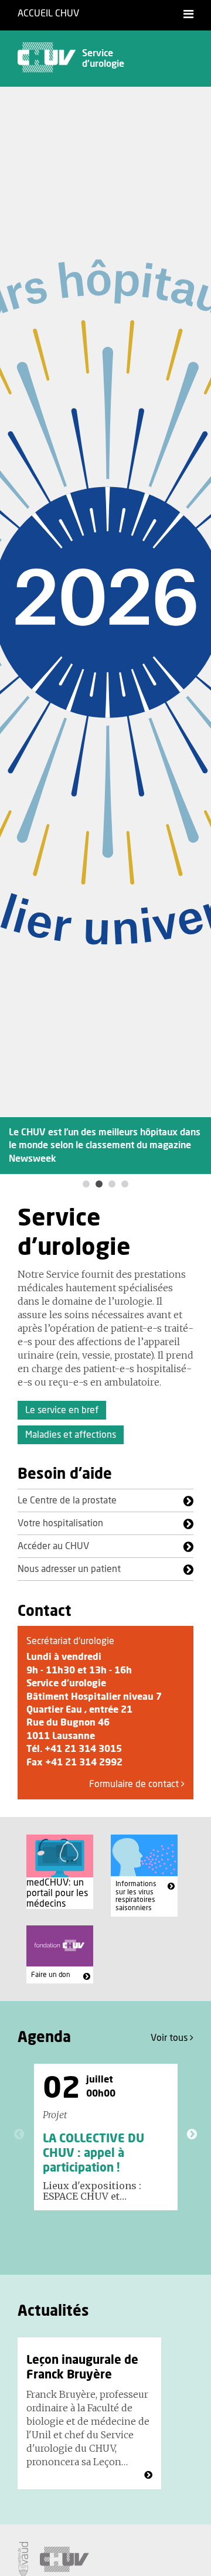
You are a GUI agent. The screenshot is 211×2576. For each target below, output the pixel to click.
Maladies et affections (71, 1435)
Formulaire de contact (135, 1784)
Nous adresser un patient (69, 1569)
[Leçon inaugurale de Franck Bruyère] (148, 2475)
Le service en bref (62, 1410)
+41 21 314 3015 (83, 1749)
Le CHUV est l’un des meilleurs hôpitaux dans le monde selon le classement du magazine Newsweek (105, 1146)
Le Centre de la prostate (67, 1500)
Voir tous (170, 2038)
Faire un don (51, 1975)
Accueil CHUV (48, 13)
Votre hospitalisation (60, 1523)
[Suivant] (192, 2134)
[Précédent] (19, 2134)
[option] (105, 631)
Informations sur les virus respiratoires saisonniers (136, 1896)
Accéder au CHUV (53, 1546)
